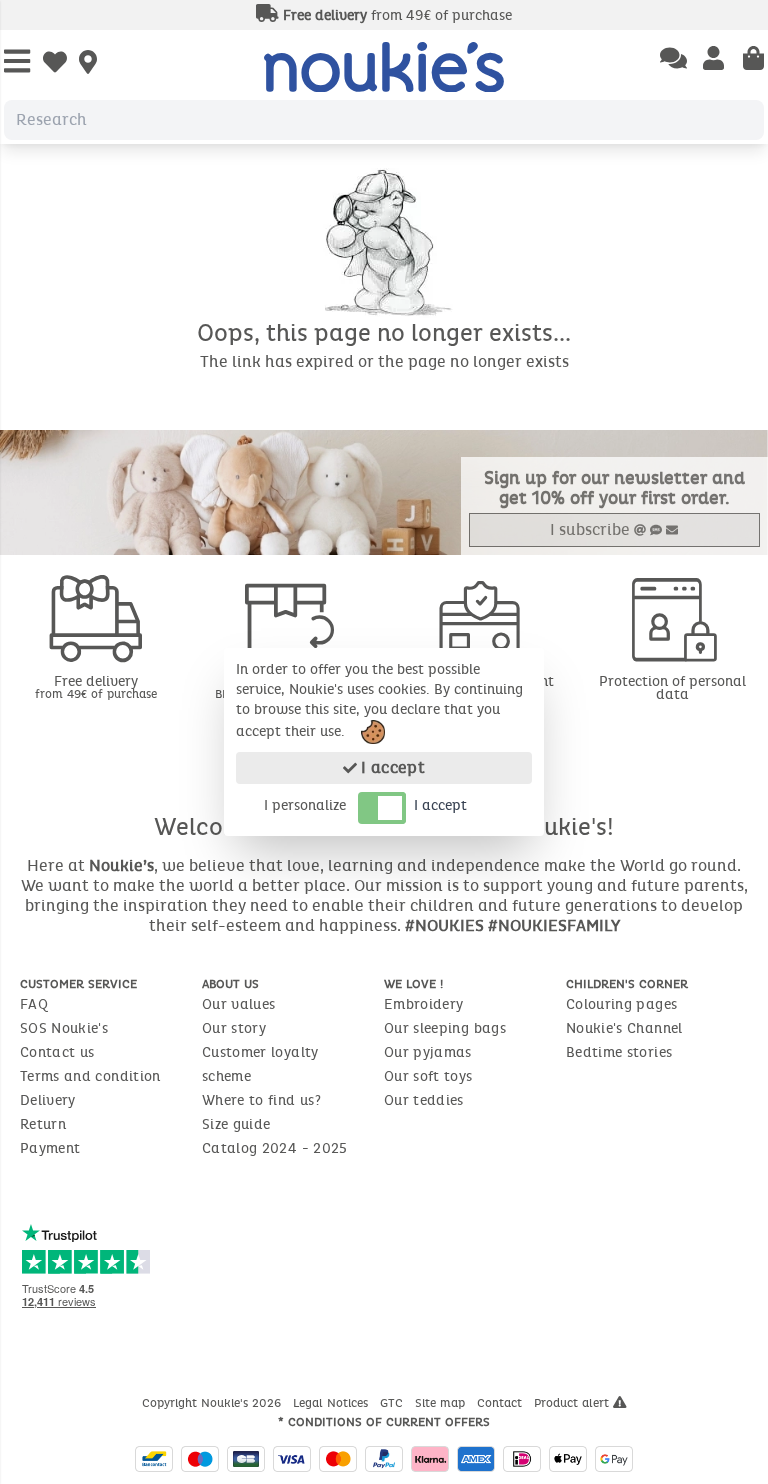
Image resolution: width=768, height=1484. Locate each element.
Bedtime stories (619, 1052)
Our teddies (424, 1100)
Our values (239, 1004)
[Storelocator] (88, 64)
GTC (393, 1403)
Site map (442, 1403)
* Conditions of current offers (384, 1422)
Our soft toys (428, 1076)
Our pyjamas (428, 1052)
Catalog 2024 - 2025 (275, 1148)
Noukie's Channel (624, 1028)
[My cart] (753, 60)
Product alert (573, 1403)
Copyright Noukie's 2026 (213, 1403)
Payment (50, 1148)
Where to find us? (261, 1100)
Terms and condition (90, 1076)
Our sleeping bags (445, 1028)
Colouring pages (621, 1004)
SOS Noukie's (64, 1028)
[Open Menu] (17, 62)
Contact (501, 1403)
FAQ (34, 1004)
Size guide (236, 1124)
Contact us (57, 1052)
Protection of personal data (672, 688)
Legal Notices (332, 1403)
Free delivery (96, 686)
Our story (234, 1028)
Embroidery (424, 1004)
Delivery (48, 1100)
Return (43, 1124)
